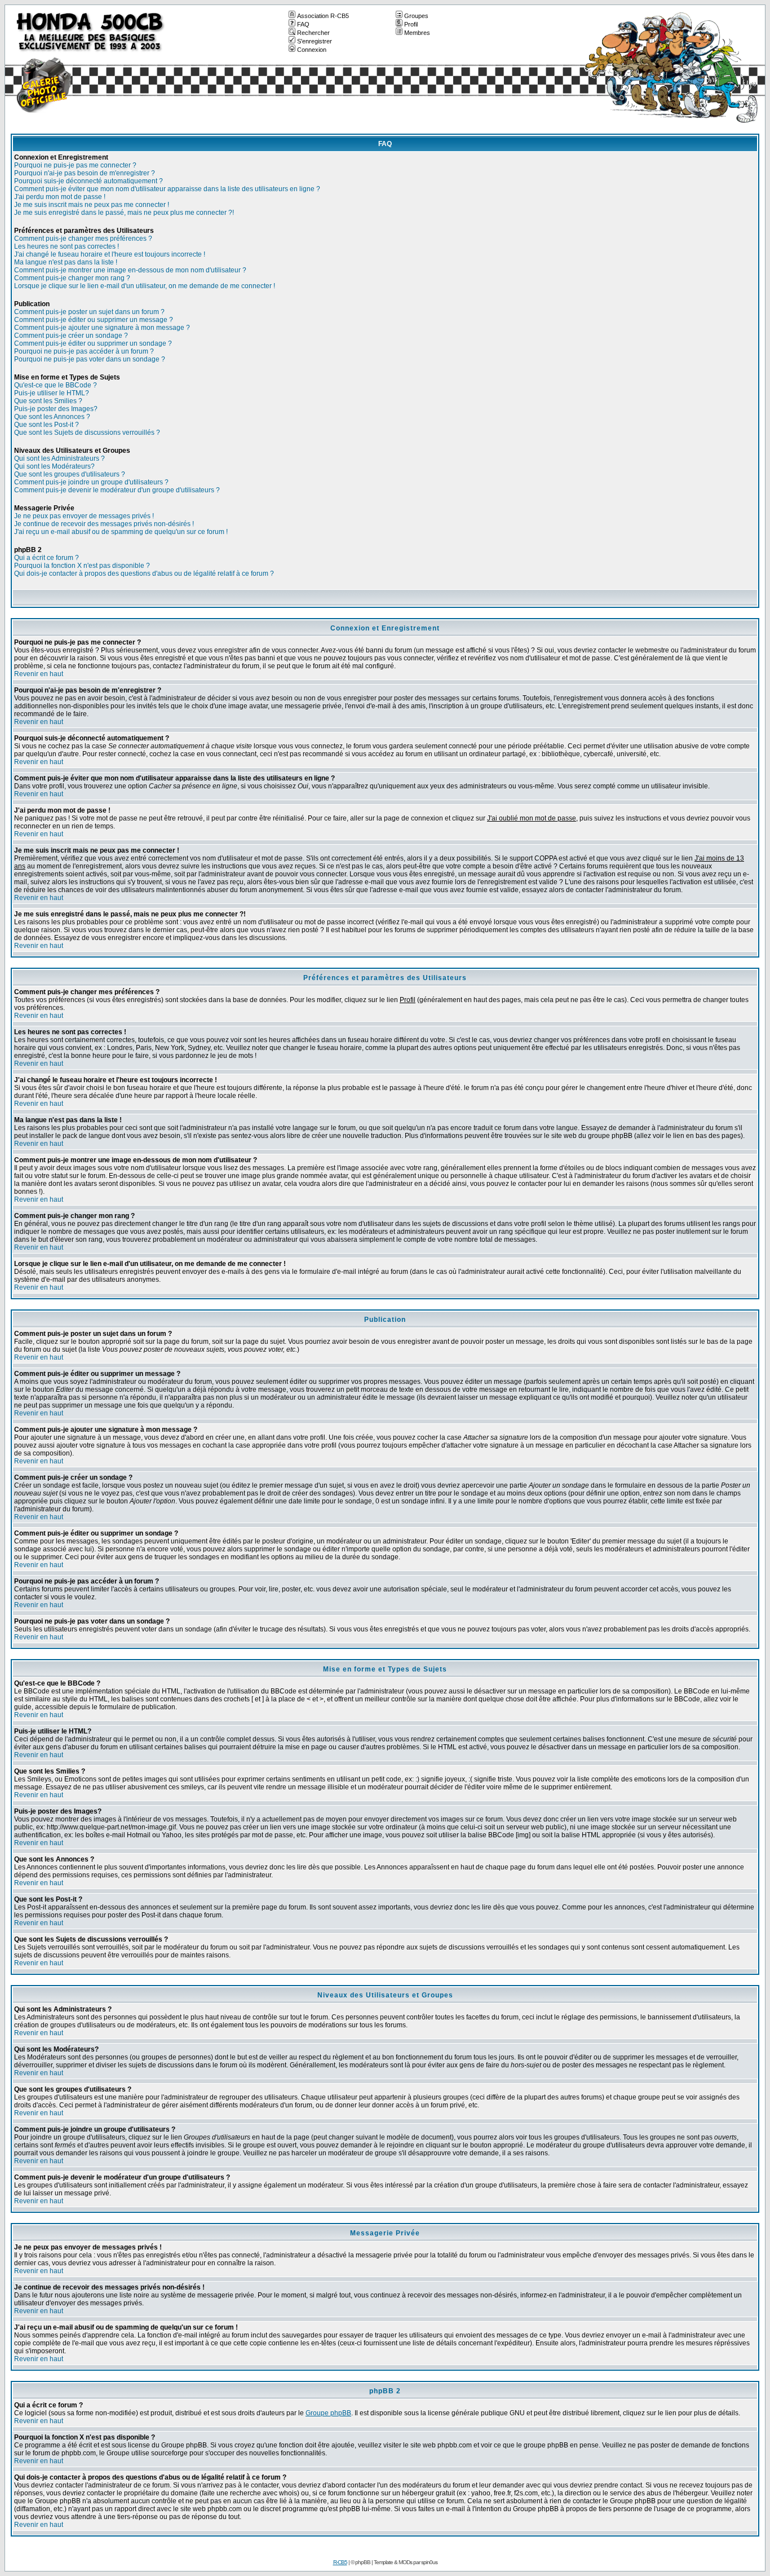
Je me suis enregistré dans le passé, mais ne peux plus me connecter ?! (124, 213)
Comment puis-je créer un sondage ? (71, 336)
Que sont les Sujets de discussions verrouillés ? (87, 433)
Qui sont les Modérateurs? (54, 466)
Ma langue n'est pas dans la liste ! (66, 262)
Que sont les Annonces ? (52, 417)
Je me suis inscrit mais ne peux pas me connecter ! (92, 205)
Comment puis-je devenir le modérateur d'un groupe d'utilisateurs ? (117, 490)
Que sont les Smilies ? (48, 401)
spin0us (429, 2562)
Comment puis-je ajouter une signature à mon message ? (102, 328)
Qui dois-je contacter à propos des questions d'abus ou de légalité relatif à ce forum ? (144, 574)
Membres (417, 33)
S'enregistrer (315, 41)
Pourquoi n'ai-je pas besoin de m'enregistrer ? (85, 173)
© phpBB (360, 2562)
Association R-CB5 (323, 16)
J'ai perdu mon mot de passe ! (60, 197)
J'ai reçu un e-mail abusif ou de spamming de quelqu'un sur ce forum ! (121, 532)
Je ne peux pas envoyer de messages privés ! (84, 516)
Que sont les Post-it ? (47, 425)
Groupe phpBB (328, 2413)
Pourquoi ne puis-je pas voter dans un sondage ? (90, 359)
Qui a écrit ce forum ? (47, 558)
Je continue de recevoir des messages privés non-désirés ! (104, 524)
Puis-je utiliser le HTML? (52, 393)
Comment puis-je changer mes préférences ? (83, 239)
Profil (411, 24)
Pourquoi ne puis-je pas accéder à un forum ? (84, 351)
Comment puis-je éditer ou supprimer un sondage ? (93, 343)
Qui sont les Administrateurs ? (59, 458)
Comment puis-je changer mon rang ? (72, 278)
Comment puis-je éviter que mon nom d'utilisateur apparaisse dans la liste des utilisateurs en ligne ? (167, 189)
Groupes (416, 16)
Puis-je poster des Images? (56, 409)
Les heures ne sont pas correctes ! (67, 246)
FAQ (303, 24)
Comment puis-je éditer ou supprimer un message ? (94, 320)
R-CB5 (340, 2562)
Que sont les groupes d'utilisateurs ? (70, 474)
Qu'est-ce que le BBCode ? (56, 385)
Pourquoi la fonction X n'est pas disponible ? (82, 566)
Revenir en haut (39, 674)
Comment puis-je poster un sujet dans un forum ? (89, 312)
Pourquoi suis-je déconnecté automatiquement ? (88, 181)
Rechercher (313, 33)
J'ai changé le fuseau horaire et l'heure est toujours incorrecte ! (110, 254)
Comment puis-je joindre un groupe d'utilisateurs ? (91, 482)
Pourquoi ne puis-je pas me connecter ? (75, 165)
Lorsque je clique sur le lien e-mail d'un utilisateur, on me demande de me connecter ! (145, 286)
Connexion (312, 50)
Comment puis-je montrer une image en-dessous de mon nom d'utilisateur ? (130, 270)
